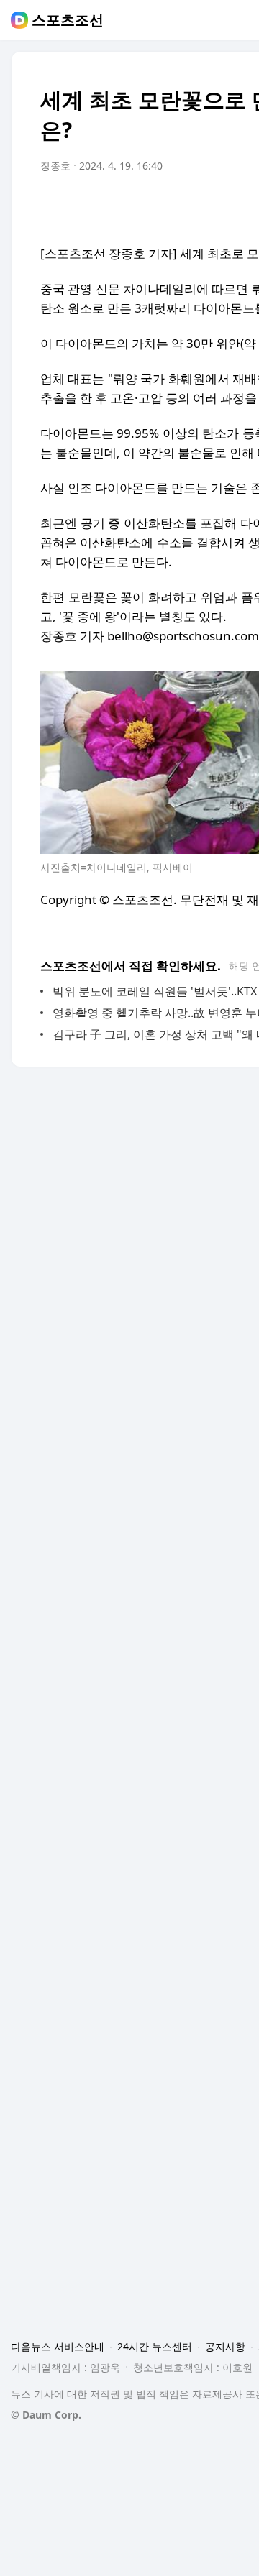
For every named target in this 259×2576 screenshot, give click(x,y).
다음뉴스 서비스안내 (58, 2346)
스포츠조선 (68, 20)
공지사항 (225, 2346)
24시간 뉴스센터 (155, 2346)
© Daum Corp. (46, 2415)
